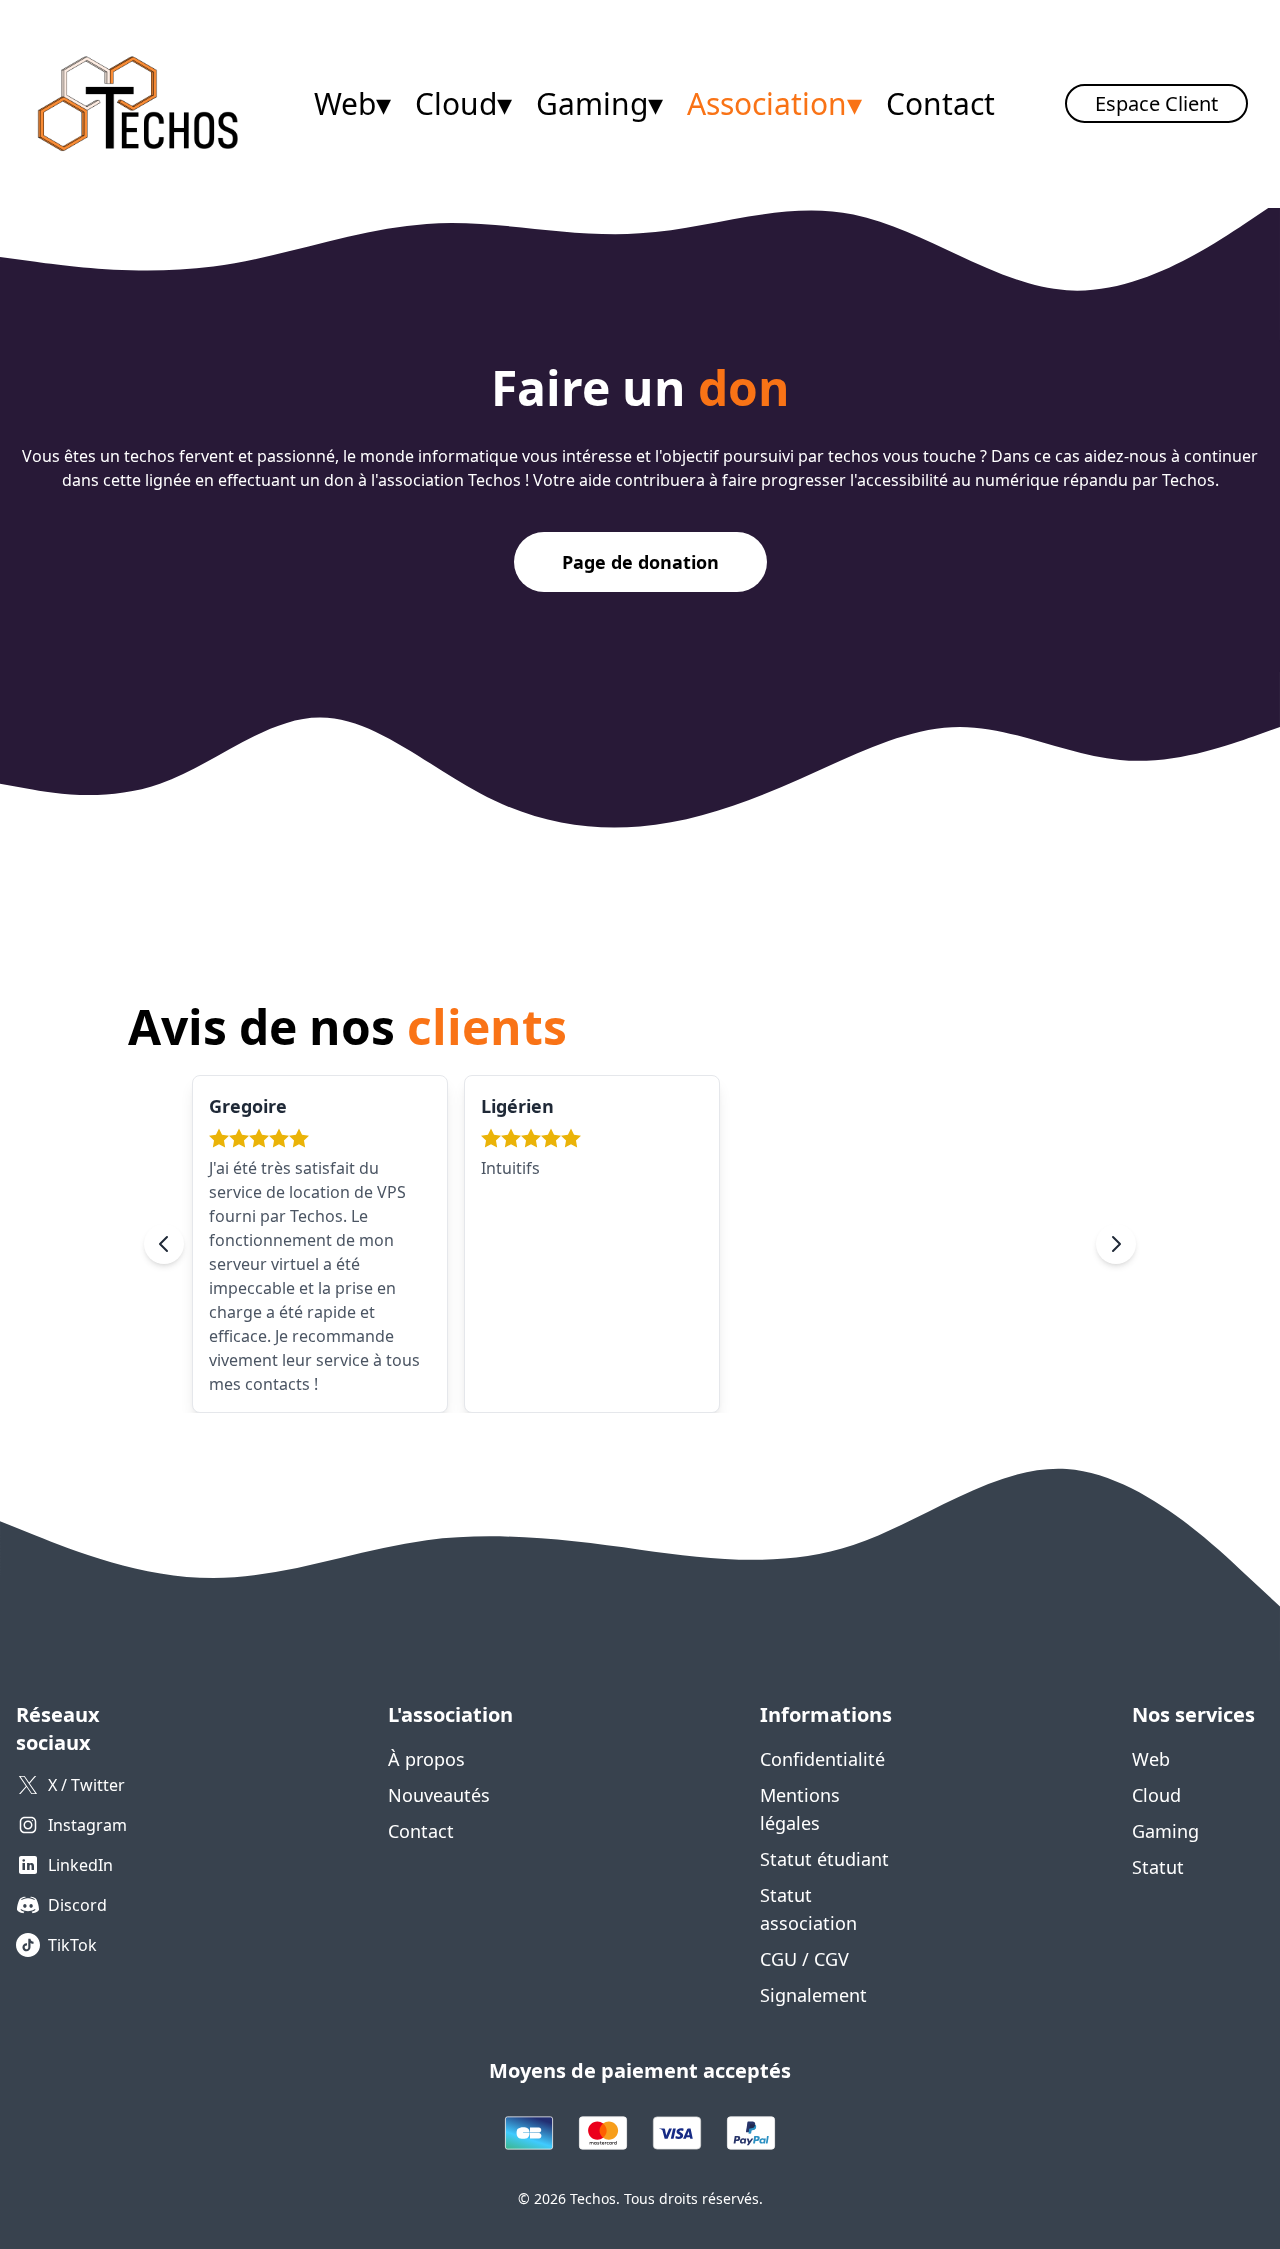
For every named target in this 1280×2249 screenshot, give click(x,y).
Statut (1158, 1867)
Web (352, 104)
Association (774, 104)
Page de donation (640, 562)
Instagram (87, 1825)
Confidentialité (822, 1759)
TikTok (72, 1945)
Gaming (599, 104)
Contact (940, 103)
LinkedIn (80, 1865)
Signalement (813, 1995)
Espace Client (1156, 103)
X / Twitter (86, 1785)
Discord (77, 1905)
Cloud (463, 104)
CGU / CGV (804, 1959)
